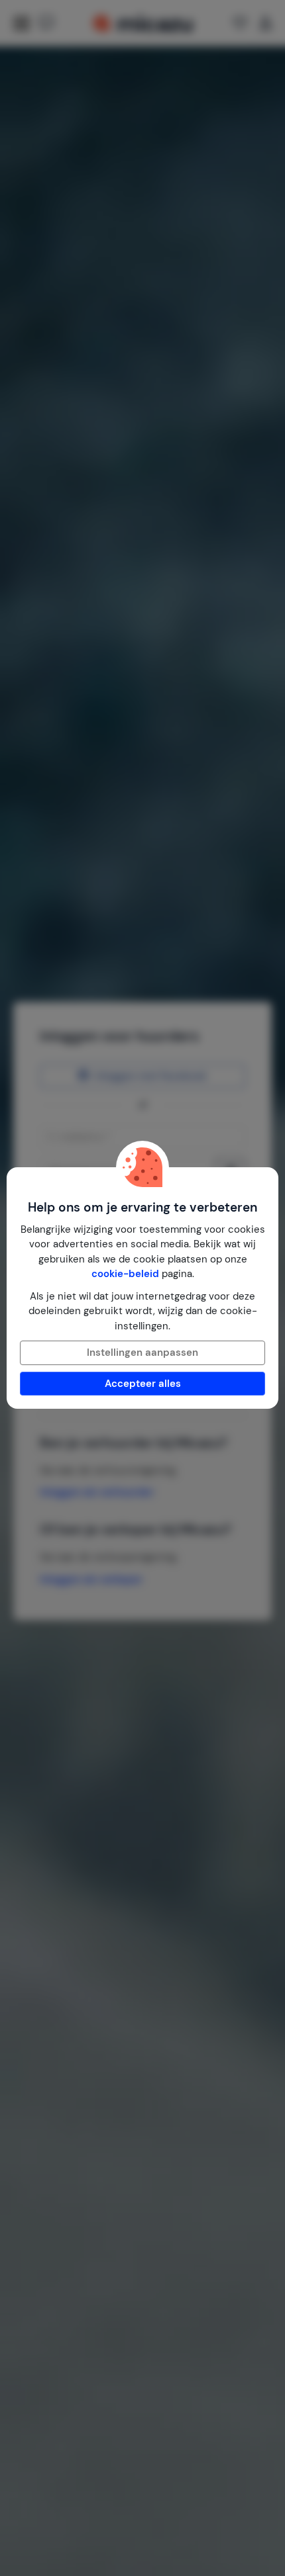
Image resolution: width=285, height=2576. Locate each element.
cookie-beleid (125, 1274)
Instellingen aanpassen (142, 1353)
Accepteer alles (143, 1384)
